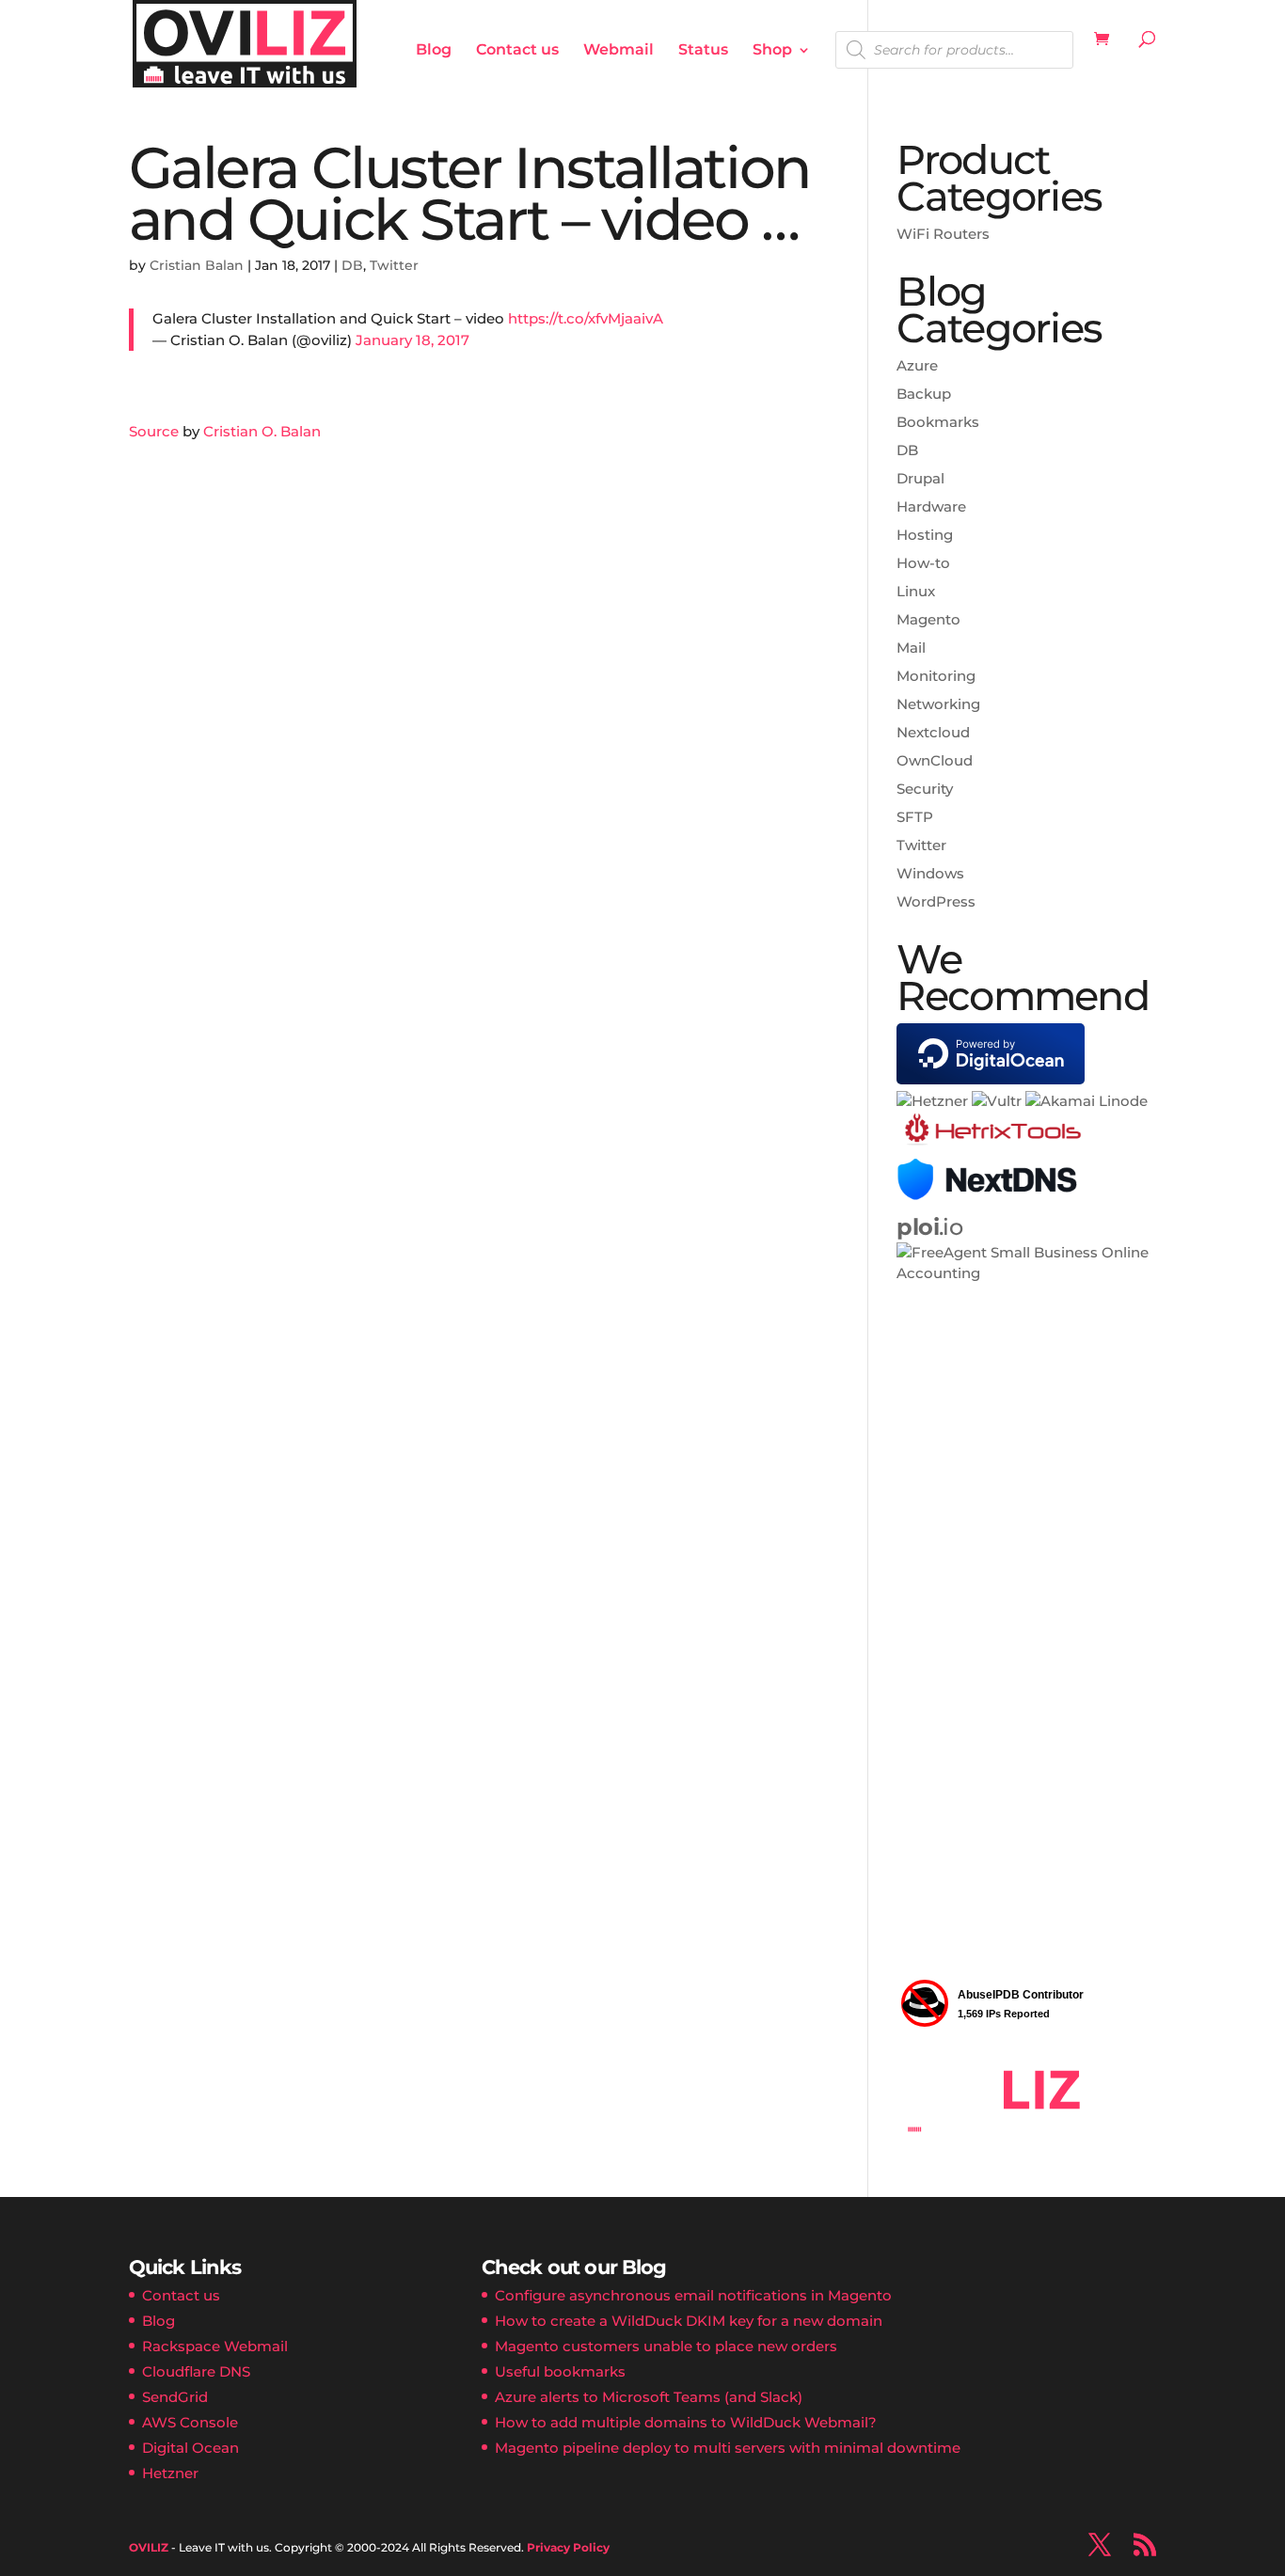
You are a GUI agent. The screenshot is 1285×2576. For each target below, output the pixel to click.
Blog (434, 51)
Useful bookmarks (560, 2371)
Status (703, 51)
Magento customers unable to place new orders (666, 2346)
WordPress (936, 901)
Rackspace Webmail (215, 2346)
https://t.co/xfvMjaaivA (586, 318)
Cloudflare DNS (196, 2371)
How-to (923, 563)
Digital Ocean (190, 2448)
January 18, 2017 (412, 340)
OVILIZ (149, 2547)
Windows (930, 873)
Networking (938, 704)
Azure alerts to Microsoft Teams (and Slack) (649, 2397)
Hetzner (170, 2473)
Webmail (619, 51)
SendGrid (175, 2397)
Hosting (925, 535)
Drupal (920, 478)
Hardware (931, 506)
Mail (911, 648)
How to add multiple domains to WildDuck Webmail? (686, 2422)
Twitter (394, 265)
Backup (924, 394)
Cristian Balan (197, 265)
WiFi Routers (943, 234)
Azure (917, 365)
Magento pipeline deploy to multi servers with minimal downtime (728, 2448)
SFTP (915, 817)
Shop (772, 51)
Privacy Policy (568, 2547)
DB (352, 265)
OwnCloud (935, 760)
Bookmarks (938, 422)
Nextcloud (933, 732)
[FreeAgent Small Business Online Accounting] (1026, 1273)
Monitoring (936, 676)
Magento (928, 619)
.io (929, 1227)
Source (154, 431)
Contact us (517, 51)
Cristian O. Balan (262, 431)
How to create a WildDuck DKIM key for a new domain (689, 2321)
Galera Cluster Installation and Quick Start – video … (470, 193)
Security (925, 789)
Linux (916, 591)
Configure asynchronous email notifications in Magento (693, 2295)
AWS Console (190, 2422)
